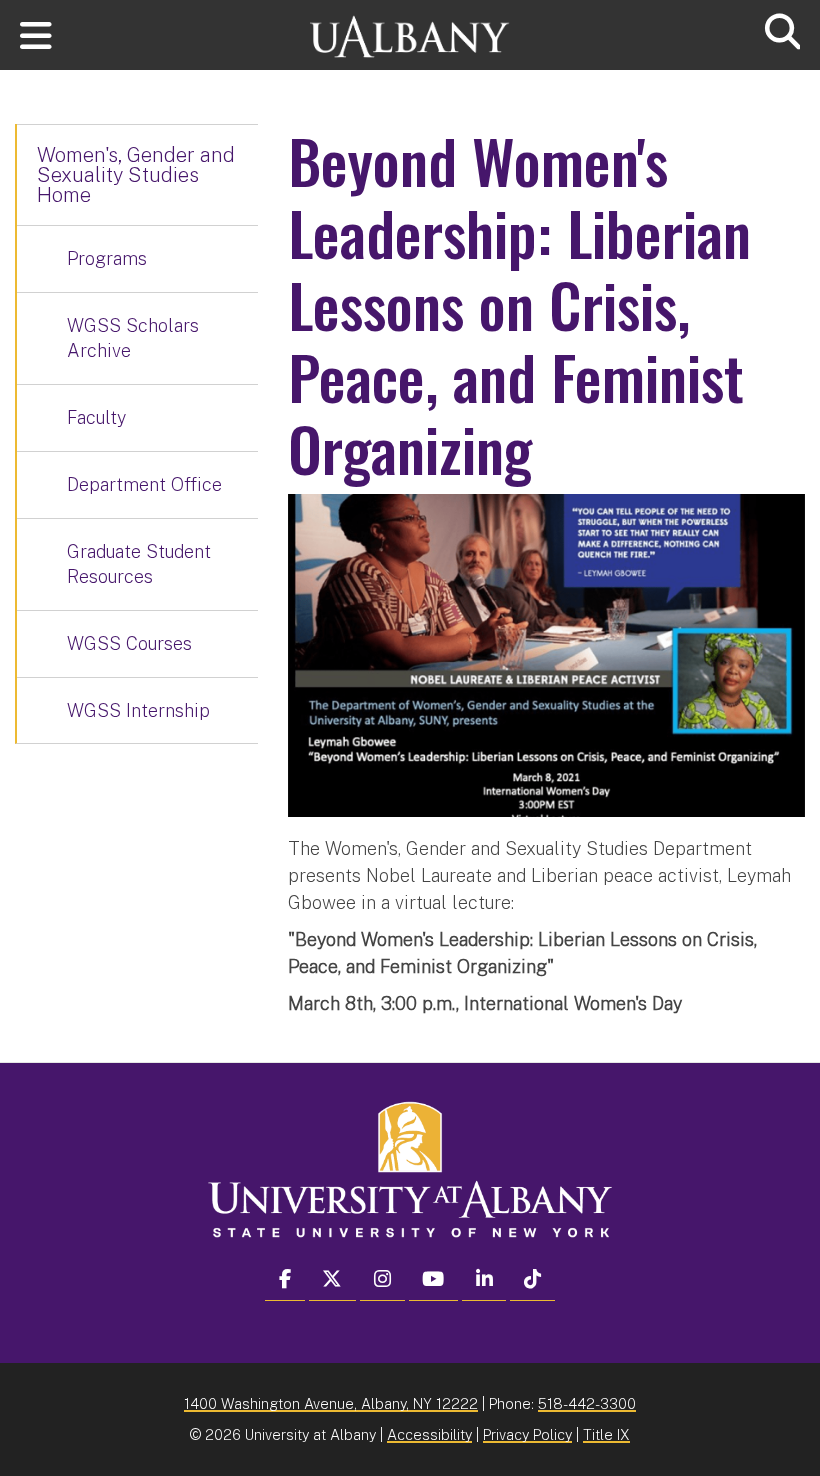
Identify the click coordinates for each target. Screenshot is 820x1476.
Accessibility (429, 1434)
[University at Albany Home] (410, 27)
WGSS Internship (138, 710)
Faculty (96, 417)
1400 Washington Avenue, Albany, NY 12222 (331, 1403)
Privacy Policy (527, 1434)
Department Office (144, 484)
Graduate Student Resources (139, 564)
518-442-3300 (587, 1403)
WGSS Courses (129, 643)
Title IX (606, 1434)
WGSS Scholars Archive (133, 338)
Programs (107, 258)
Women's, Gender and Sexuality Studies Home (136, 175)
